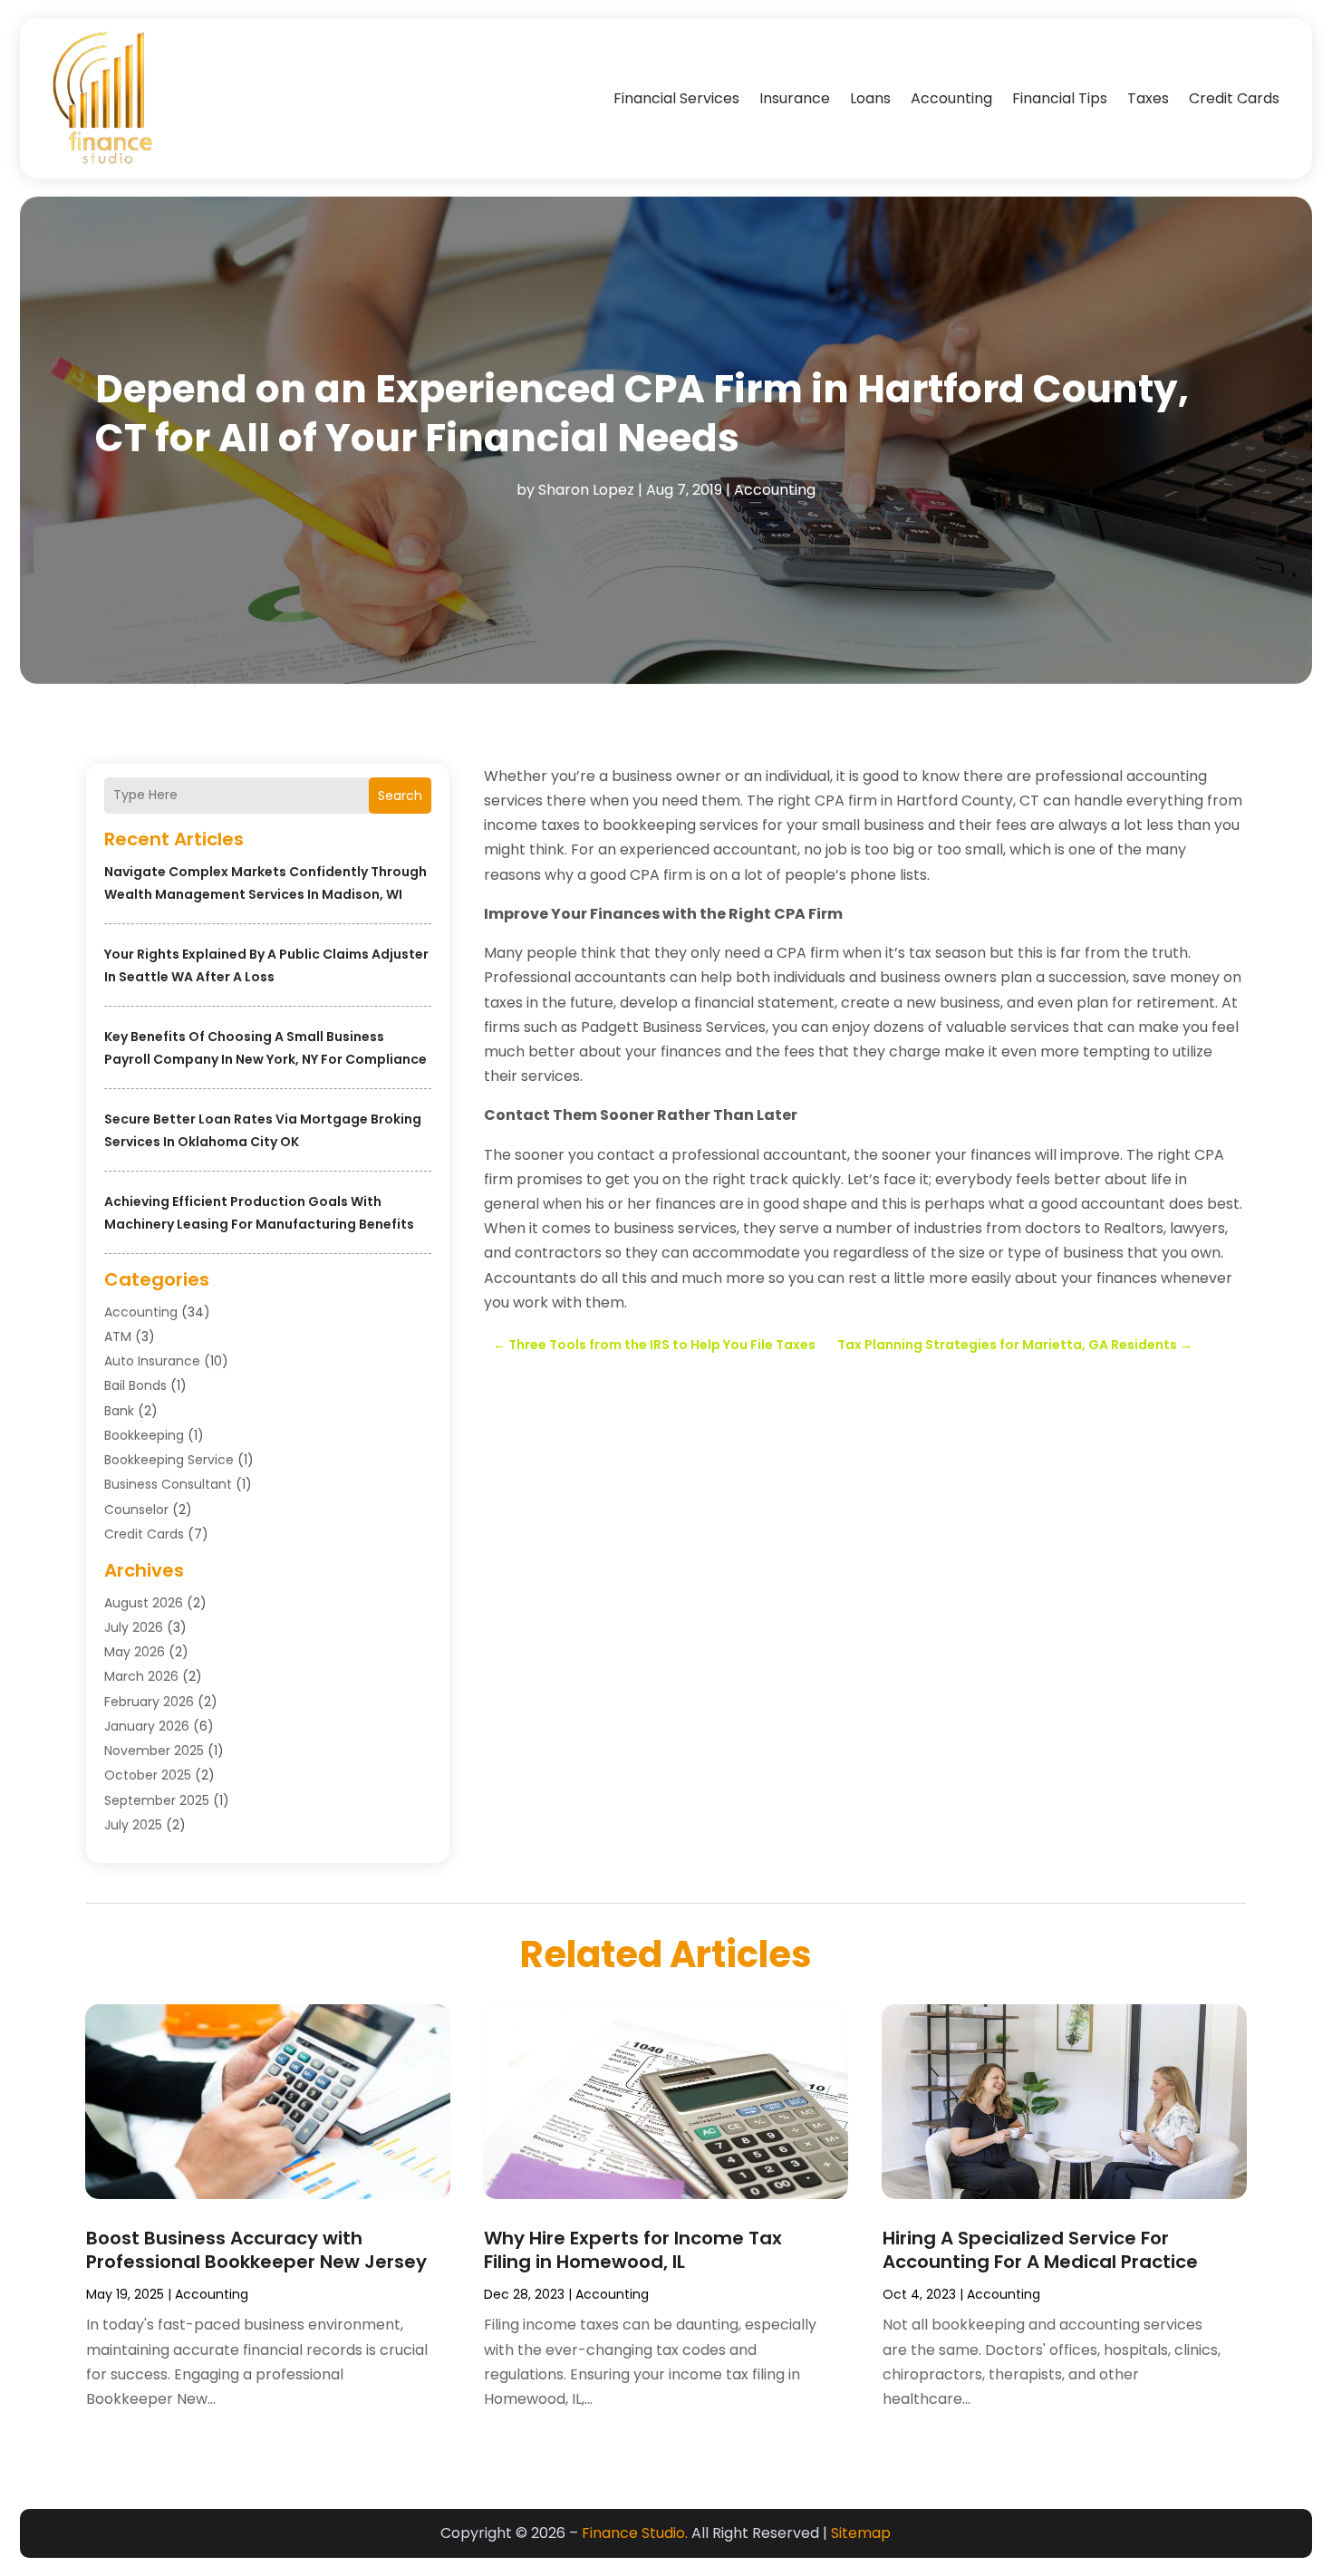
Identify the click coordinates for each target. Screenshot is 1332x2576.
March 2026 (141, 1676)
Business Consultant (168, 1484)
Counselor (136, 1510)
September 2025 (157, 1800)
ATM (118, 1336)
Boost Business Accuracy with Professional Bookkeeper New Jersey (256, 2250)
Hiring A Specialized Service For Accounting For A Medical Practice (1040, 2250)
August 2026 (144, 1603)
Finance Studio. (635, 2533)
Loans (870, 98)
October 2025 (148, 1775)
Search (400, 796)
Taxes (1148, 98)
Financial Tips (1060, 98)
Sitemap (861, 2533)
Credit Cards (1234, 98)
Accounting (951, 98)
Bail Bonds (135, 1385)
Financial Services (676, 98)
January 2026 (147, 1726)
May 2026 (135, 1652)
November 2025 (154, 1751)
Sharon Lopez (586, 490)
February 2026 (149, 1702)
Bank (119, 1411)
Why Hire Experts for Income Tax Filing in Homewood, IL (633, 2250)
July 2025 (133, 1825)
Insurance (795, 98)
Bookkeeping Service (169, 1460)
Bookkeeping (144, 1435)
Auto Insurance (152, 1361)
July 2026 (134, 1627)
